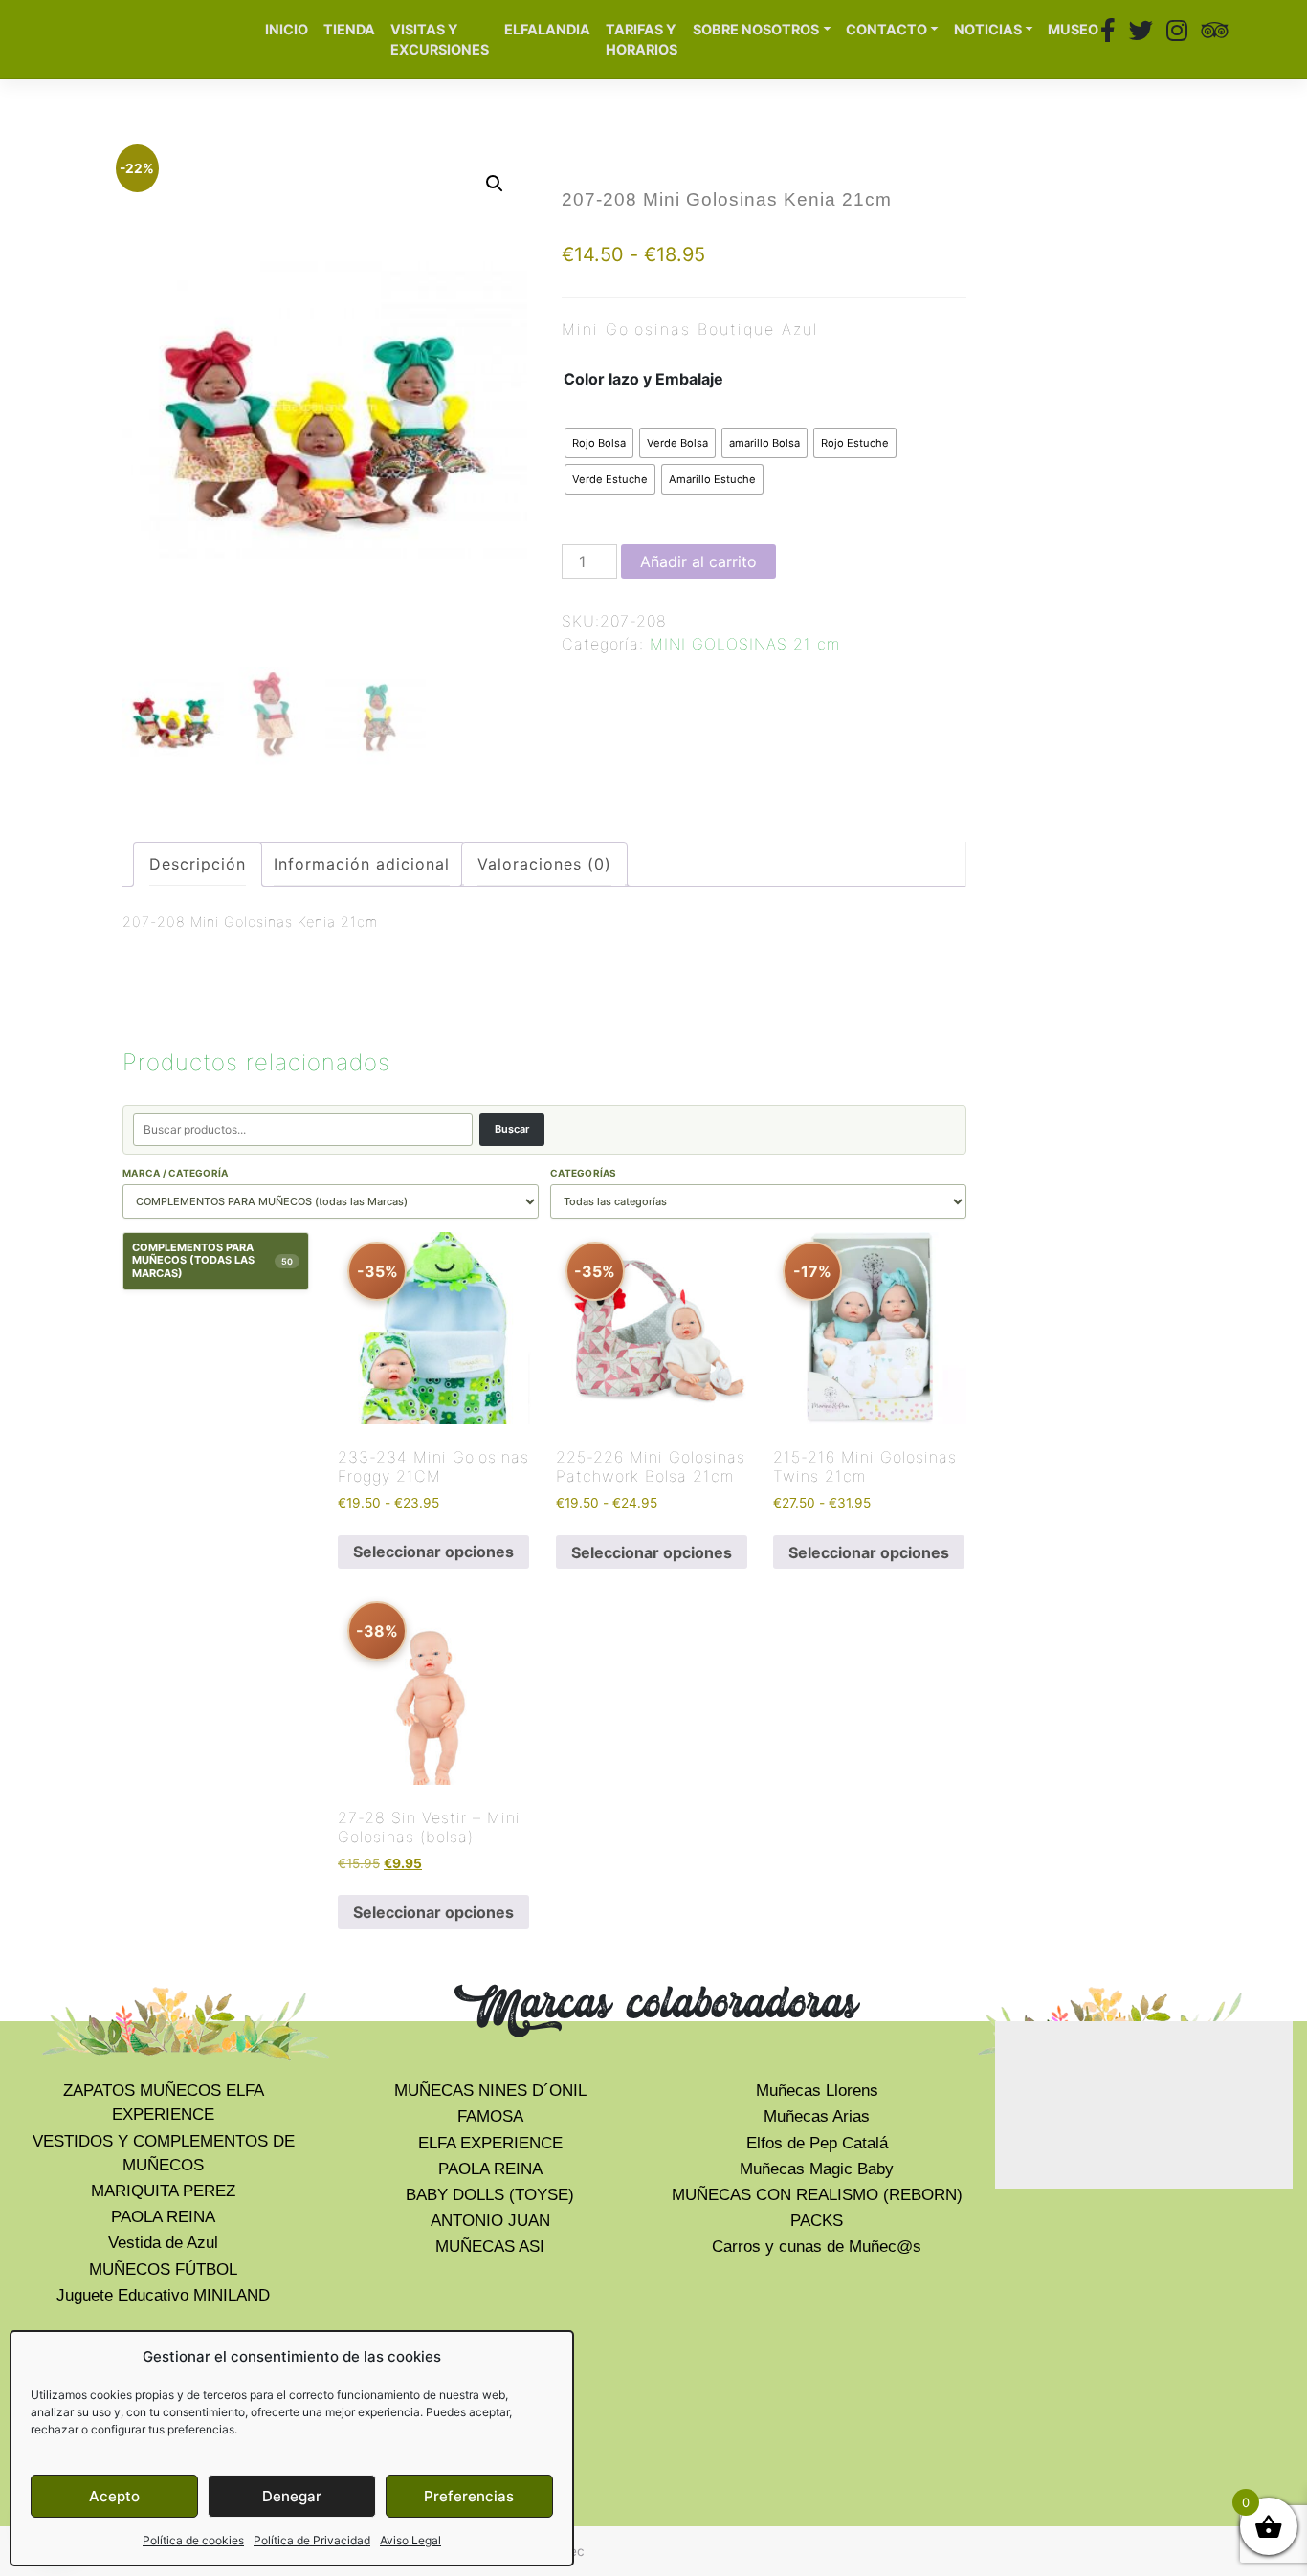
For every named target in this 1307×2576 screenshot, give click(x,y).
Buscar (512, 1129)
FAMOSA (490, 2116)
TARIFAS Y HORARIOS (642, 40)
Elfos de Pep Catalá (817, 2143)
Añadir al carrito (698, 561)
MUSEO (1073, 29)
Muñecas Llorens (817, 2091)
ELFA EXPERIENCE (490, 2143)
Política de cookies (193, 2540)
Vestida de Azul (163, 2243)
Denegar (292, 2496)
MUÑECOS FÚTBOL (163, 2269)
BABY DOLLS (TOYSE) (490, 2195)
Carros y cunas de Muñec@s (817, 2246)
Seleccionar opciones (433, 1552)
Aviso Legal (410, 2540)
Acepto (114, 2496)
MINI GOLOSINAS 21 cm (745, 644)
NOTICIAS (988, 29)
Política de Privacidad (312, 2540)
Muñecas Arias (817, 2116)
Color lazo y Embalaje (643, 379)
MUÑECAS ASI (490, 2246)
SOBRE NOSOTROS (756, 29)
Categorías (584, 1173)
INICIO (287, 29)
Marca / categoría (175, 1173)
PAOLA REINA (163, 2217)
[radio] (599, 443)
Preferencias (469, 2496)
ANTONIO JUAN (490, 2221)
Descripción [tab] (198, 864)
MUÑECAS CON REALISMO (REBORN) (817, 2195)
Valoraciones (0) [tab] (544, 864)
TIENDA (349, 29)
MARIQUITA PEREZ (163, 2191)
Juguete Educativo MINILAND (163, 2295)
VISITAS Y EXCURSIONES (440, 40)
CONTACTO (886, 29)
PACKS (817, 2221)
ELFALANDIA (547, 29)
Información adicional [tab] (362, 864)
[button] (495, 184)
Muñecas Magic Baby (817, 2169)
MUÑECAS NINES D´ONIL (490, 2091)
